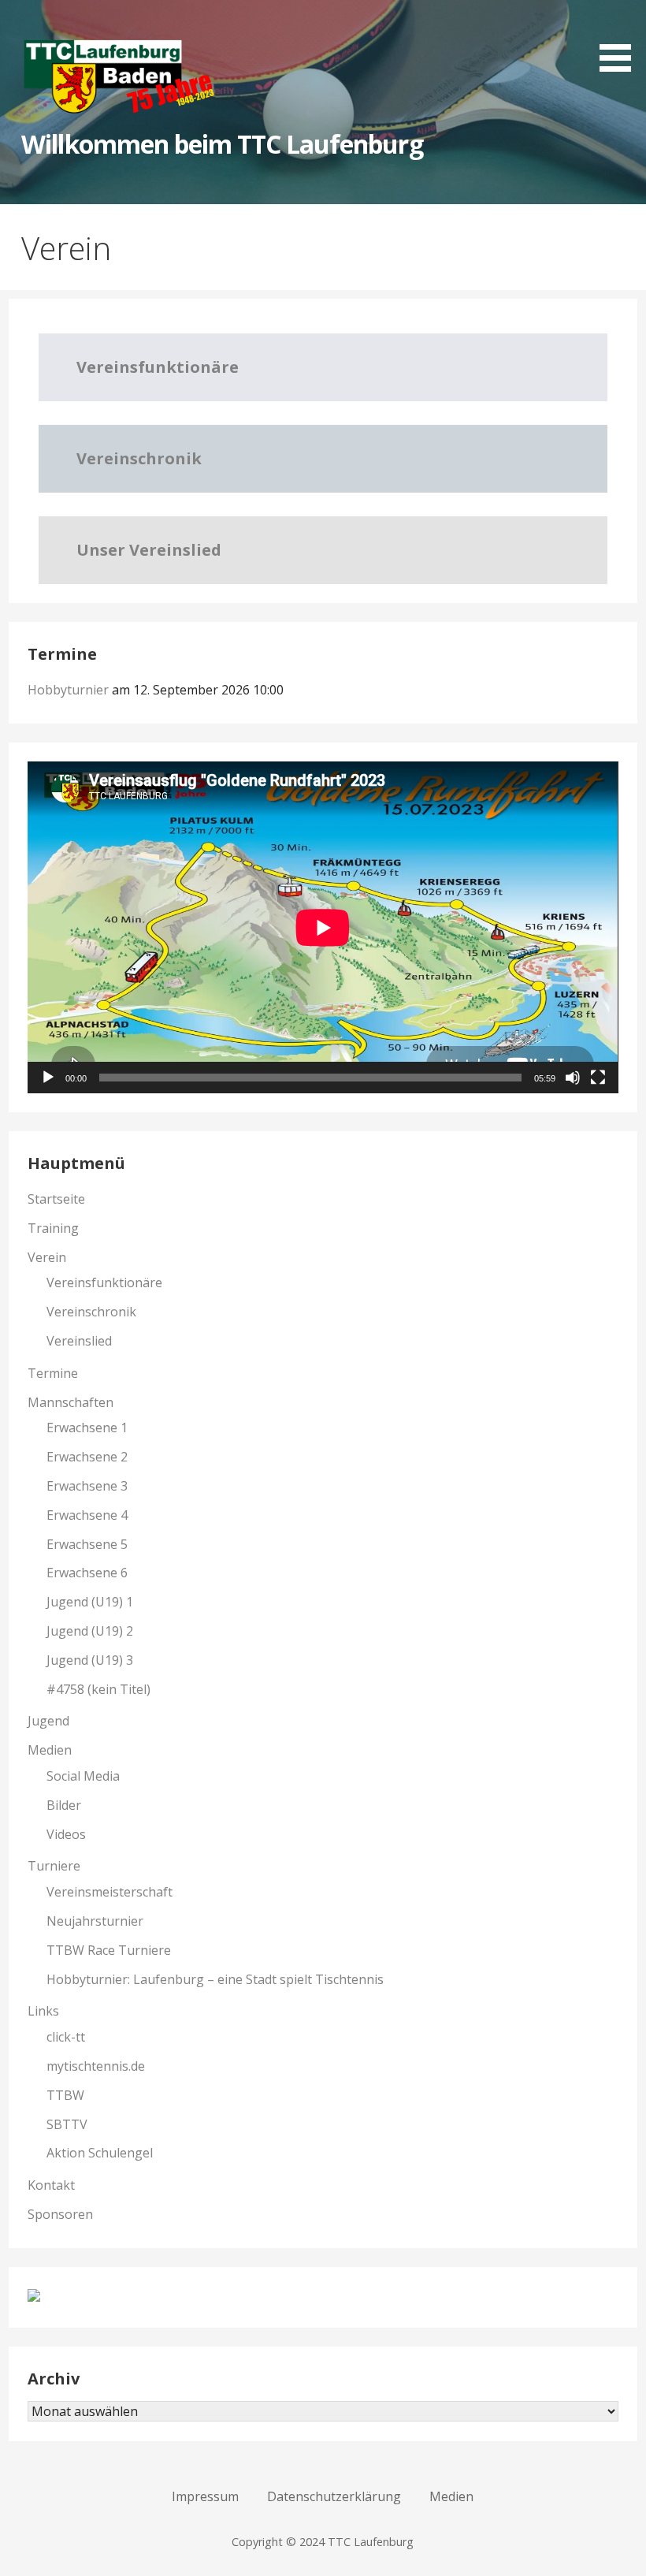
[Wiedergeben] (48, 1078)
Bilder (64, 1805)
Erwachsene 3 (87, 1486)
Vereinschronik (91, 1312)
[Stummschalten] (573, 1078)
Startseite (56, 1199)
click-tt (66, 2037)
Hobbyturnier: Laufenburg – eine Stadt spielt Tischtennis (215, 1979)
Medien (50, 1750)
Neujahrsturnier (95, 1921)
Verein (47, 1257)
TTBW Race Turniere (109, 1950)
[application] (323, 927)
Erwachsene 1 (87, 1428)
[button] (621, 39)
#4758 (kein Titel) (98, 1689)
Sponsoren (60, 2214)
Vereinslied (79, 1341)
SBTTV (67, 2124)
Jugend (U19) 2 (90, 1631)
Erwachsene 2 (87, 1457)
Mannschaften (71, 1402)
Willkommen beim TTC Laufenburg (222, 144)
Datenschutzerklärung (334, 2496)
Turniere (54, 1866)
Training (53, 1228)
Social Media (83, 1776)
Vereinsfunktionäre (104, 1282)
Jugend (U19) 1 (90, 1602)
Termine (53, 1373)
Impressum (205, 2496)
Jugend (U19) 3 (90, 1660)
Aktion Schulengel (100, 2153)
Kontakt (51, 2185)
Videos (66, 1834)
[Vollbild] (598, 1078)
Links (43, 2011)
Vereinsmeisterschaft (110, 1892)
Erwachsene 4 (87, 1515)
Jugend (48, 1721)
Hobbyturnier (68, 690)
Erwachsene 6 (87, 1573)
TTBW (65, 2095)
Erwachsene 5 (87, 1544)
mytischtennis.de (96, 2066)
